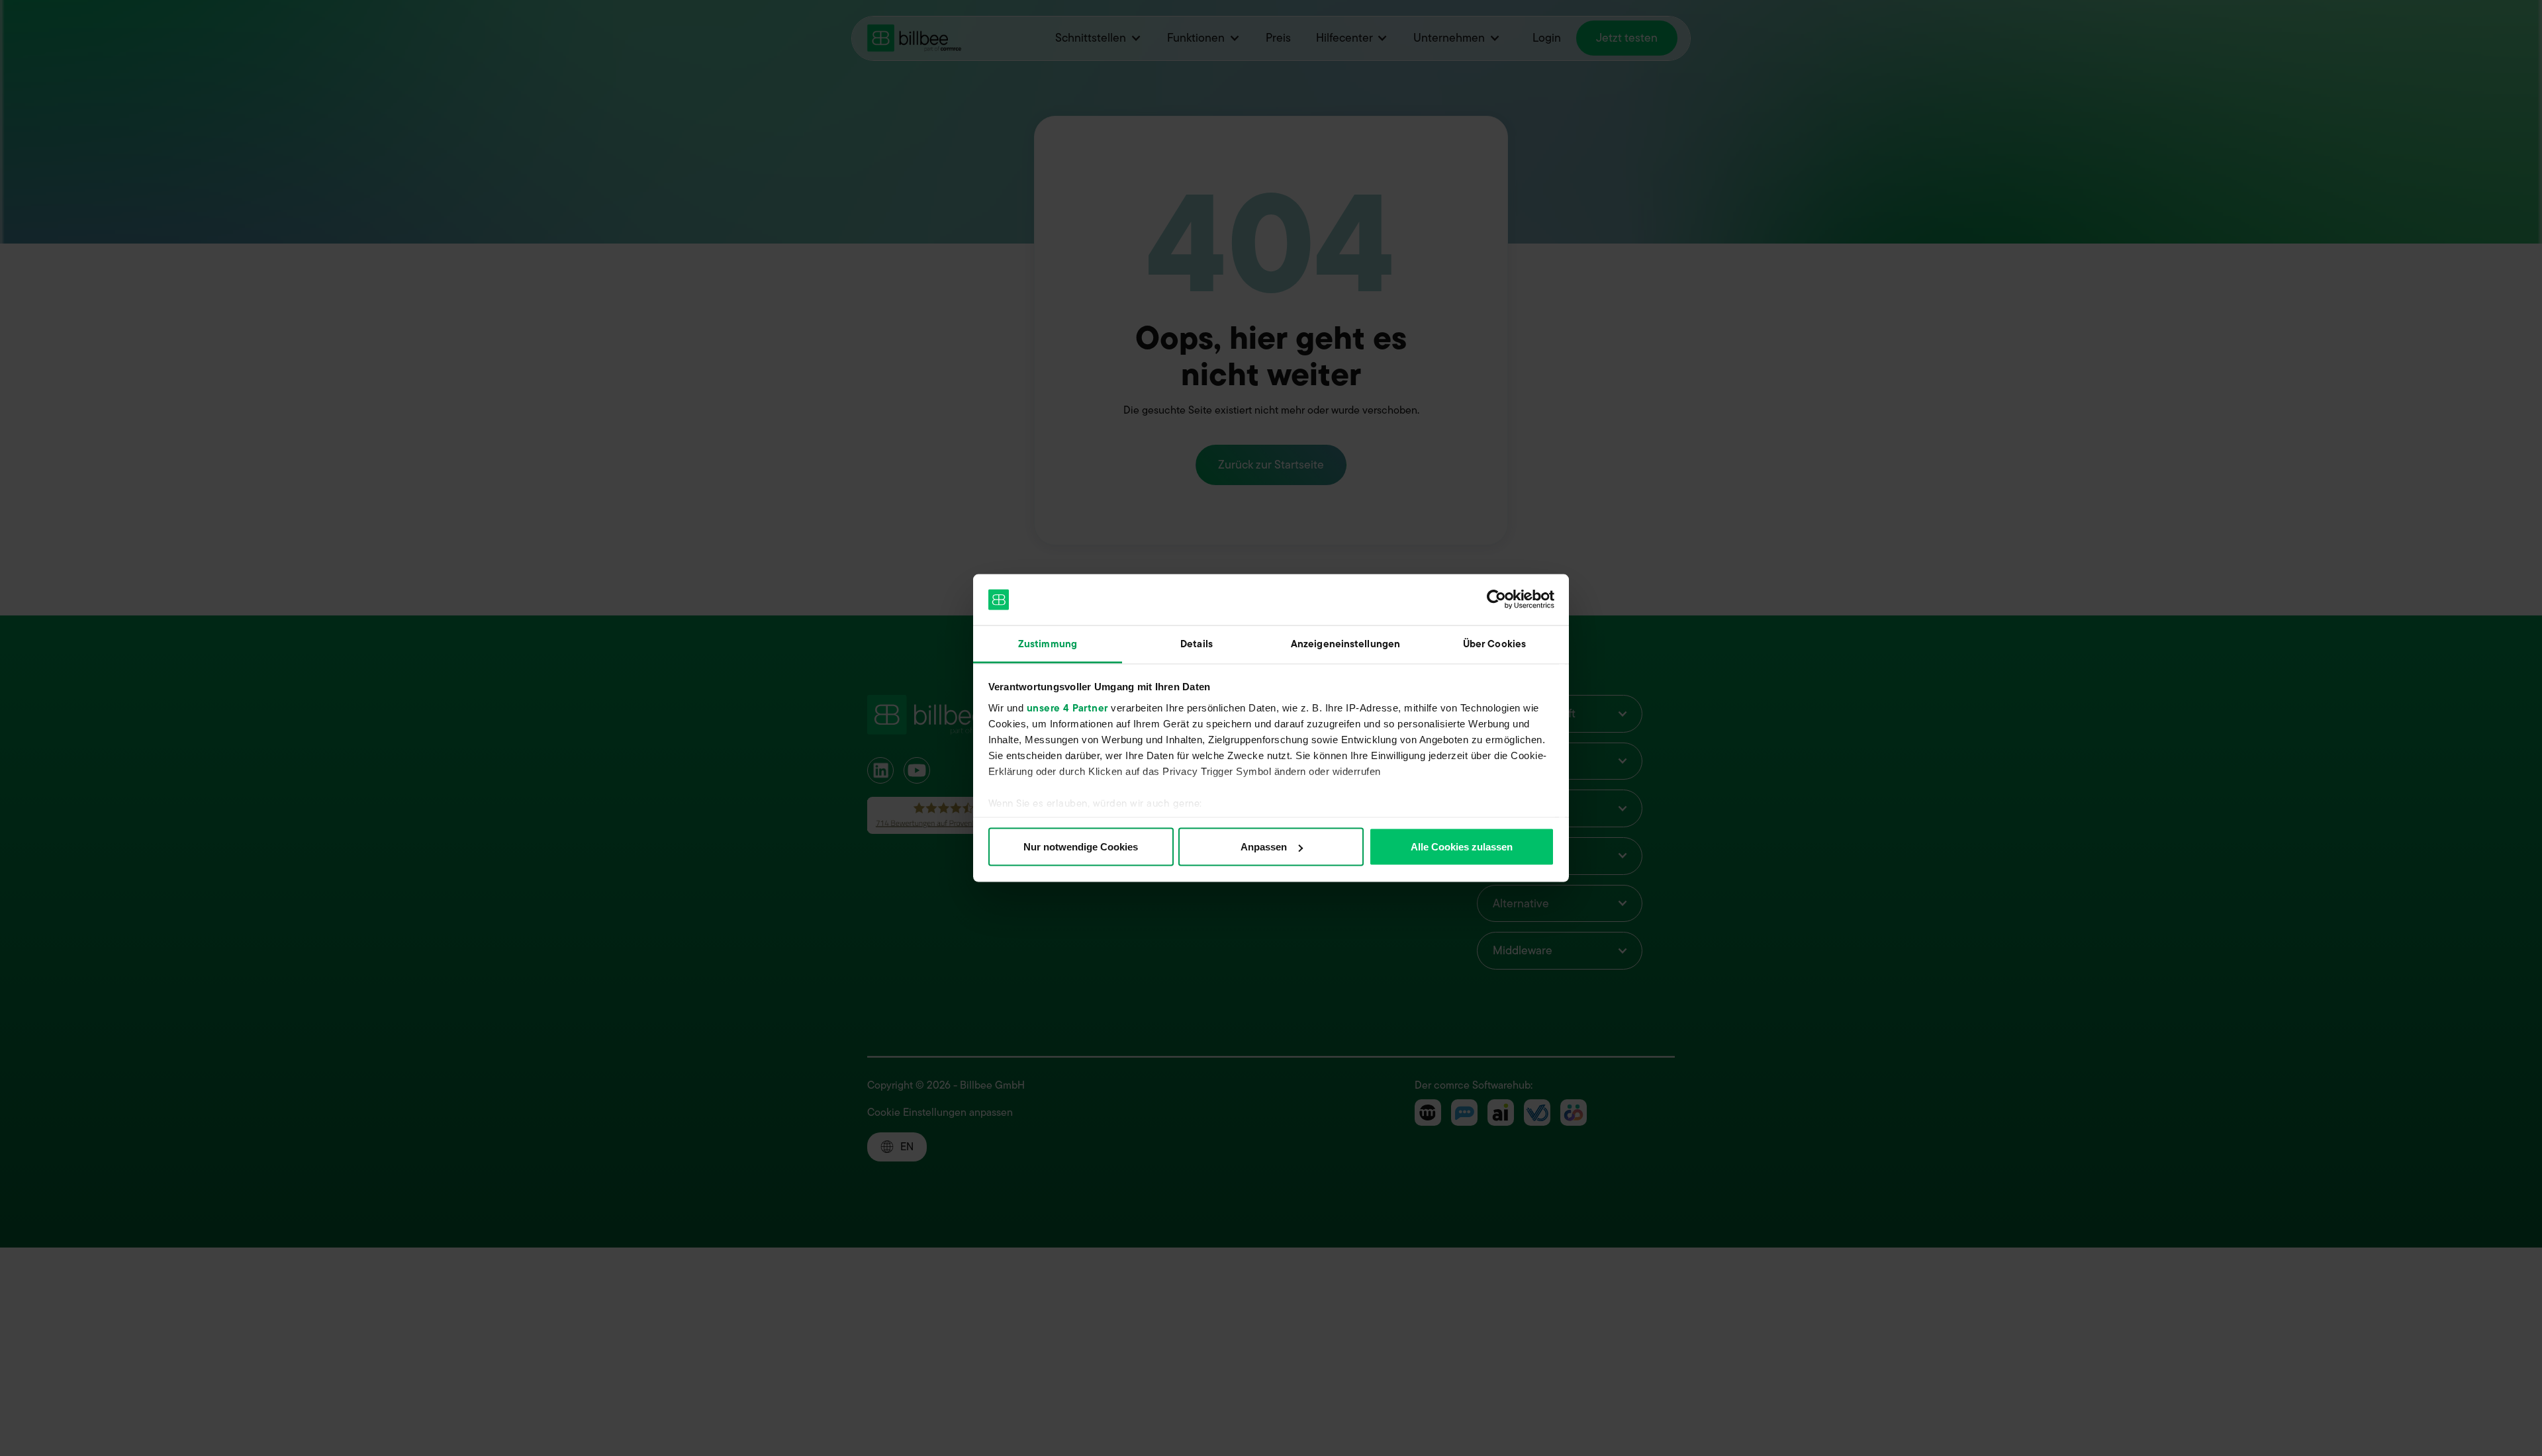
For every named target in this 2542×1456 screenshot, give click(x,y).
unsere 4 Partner (1067, 707)
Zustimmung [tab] (1048, 643)
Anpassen (1264, 847)
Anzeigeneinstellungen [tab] (1345, 643)
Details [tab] (1197, 643)
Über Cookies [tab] (1494, 643)
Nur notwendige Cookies (1081, 847)
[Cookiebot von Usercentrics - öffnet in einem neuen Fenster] (1496, 600)
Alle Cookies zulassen (1462, 847)
